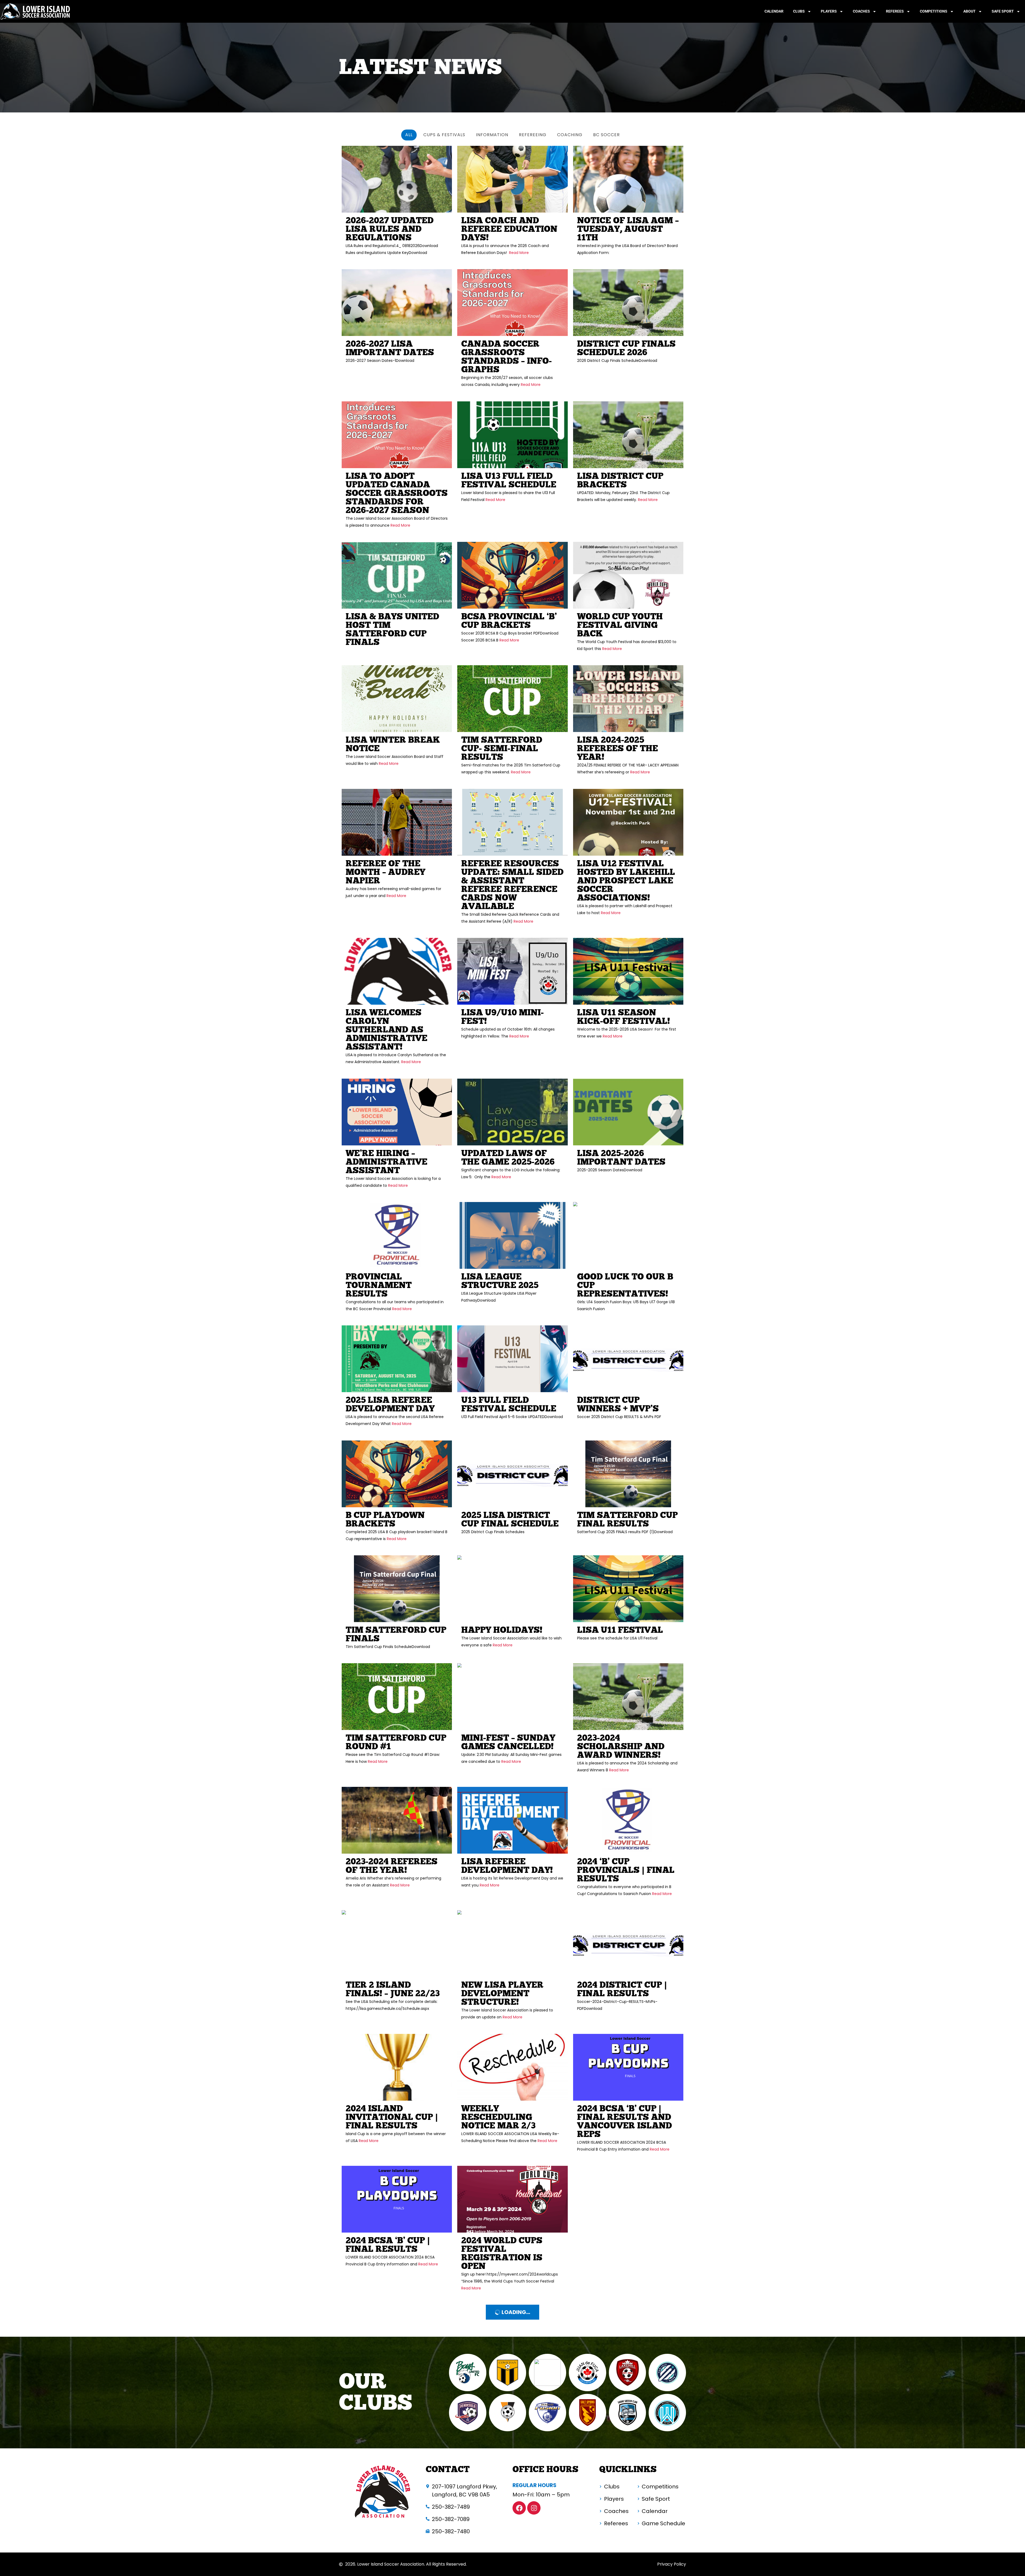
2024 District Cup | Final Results (622, 1989)
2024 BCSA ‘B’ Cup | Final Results (388, 2245)
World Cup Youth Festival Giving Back (620, 625)
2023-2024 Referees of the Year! (392, 1866)
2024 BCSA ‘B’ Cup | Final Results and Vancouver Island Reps (624, 2122)
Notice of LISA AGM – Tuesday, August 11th (628, 229)
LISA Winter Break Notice (393, 744)
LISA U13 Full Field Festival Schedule (509, 481)
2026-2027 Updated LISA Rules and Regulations (390, 229)
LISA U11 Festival (620, 1630)
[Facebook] (519, 2508)
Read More (518, 253)
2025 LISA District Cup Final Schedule (510, 1520)
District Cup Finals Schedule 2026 (626, 348)
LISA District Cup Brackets (620, 481)
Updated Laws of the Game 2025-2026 (508, 1158)
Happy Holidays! (502, 1630)
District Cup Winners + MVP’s (618, 1405)
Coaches (861, 11)
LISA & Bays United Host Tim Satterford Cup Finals (392, 630)
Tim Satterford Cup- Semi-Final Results (502, 749)
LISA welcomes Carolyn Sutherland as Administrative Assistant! (387, 1030)
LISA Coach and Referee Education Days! (509, 229)
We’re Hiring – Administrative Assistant (387, 1162)
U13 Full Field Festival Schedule (509, 1405)
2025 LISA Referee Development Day (390, 1405)
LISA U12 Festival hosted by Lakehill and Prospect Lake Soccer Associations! (626, 881)
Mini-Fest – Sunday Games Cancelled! (508, 1742)
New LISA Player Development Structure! (502, 1994)
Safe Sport (1003, 11)
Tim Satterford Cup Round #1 (396, 1742)
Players (829, 11)
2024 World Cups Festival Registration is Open (502, 2254)
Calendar (774, 11)
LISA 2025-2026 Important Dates (621, 1158)
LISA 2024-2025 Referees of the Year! (618, 749)
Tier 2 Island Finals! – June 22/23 (393, 1989)
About (969, 11)
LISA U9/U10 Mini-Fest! (502, 1017)
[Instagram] (534, 2508)
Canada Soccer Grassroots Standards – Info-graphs (506, 357)
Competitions (934, 11)
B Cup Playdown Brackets (385, 1520)
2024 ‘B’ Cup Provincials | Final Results (626, 1870)
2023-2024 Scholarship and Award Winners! (621, 1747)
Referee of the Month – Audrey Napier (385, 872)
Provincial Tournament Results (379, 1285)
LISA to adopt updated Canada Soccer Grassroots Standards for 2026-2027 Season (397, 493)
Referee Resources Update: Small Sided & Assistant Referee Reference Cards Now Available (512, 885)
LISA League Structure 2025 (500, 1281)
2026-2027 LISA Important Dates (390, 348)
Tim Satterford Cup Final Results (627, 1520)
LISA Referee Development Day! (507, 1866)
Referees (895, 11)
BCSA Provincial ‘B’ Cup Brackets (509, 621)
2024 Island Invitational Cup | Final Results (392, 2117)
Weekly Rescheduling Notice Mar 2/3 (498, 2117)
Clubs (799, 11)
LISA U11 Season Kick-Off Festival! (624, 1017)
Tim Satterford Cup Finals (396, 1635)
